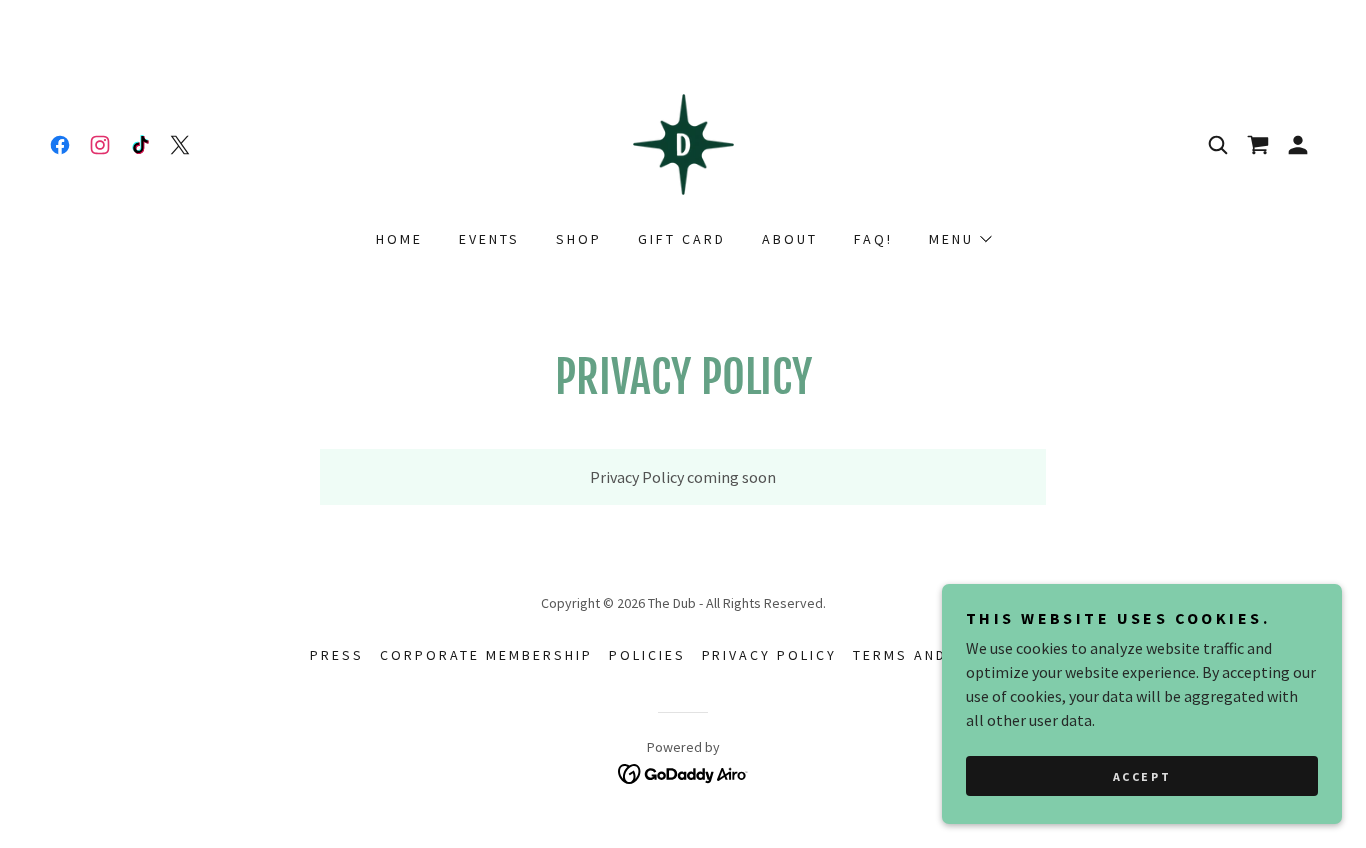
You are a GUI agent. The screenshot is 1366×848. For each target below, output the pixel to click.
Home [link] (399, 239)
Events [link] (489, 239)
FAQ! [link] (873, 239)
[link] (60, 145)
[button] (1298, 145)
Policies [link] (647, 655)
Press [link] (337, 655)
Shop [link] (579, 239)
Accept (1142, 776)
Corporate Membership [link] (486, 655)
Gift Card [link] (682, 239)
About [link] (790, 239)
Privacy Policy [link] (770, 655)
